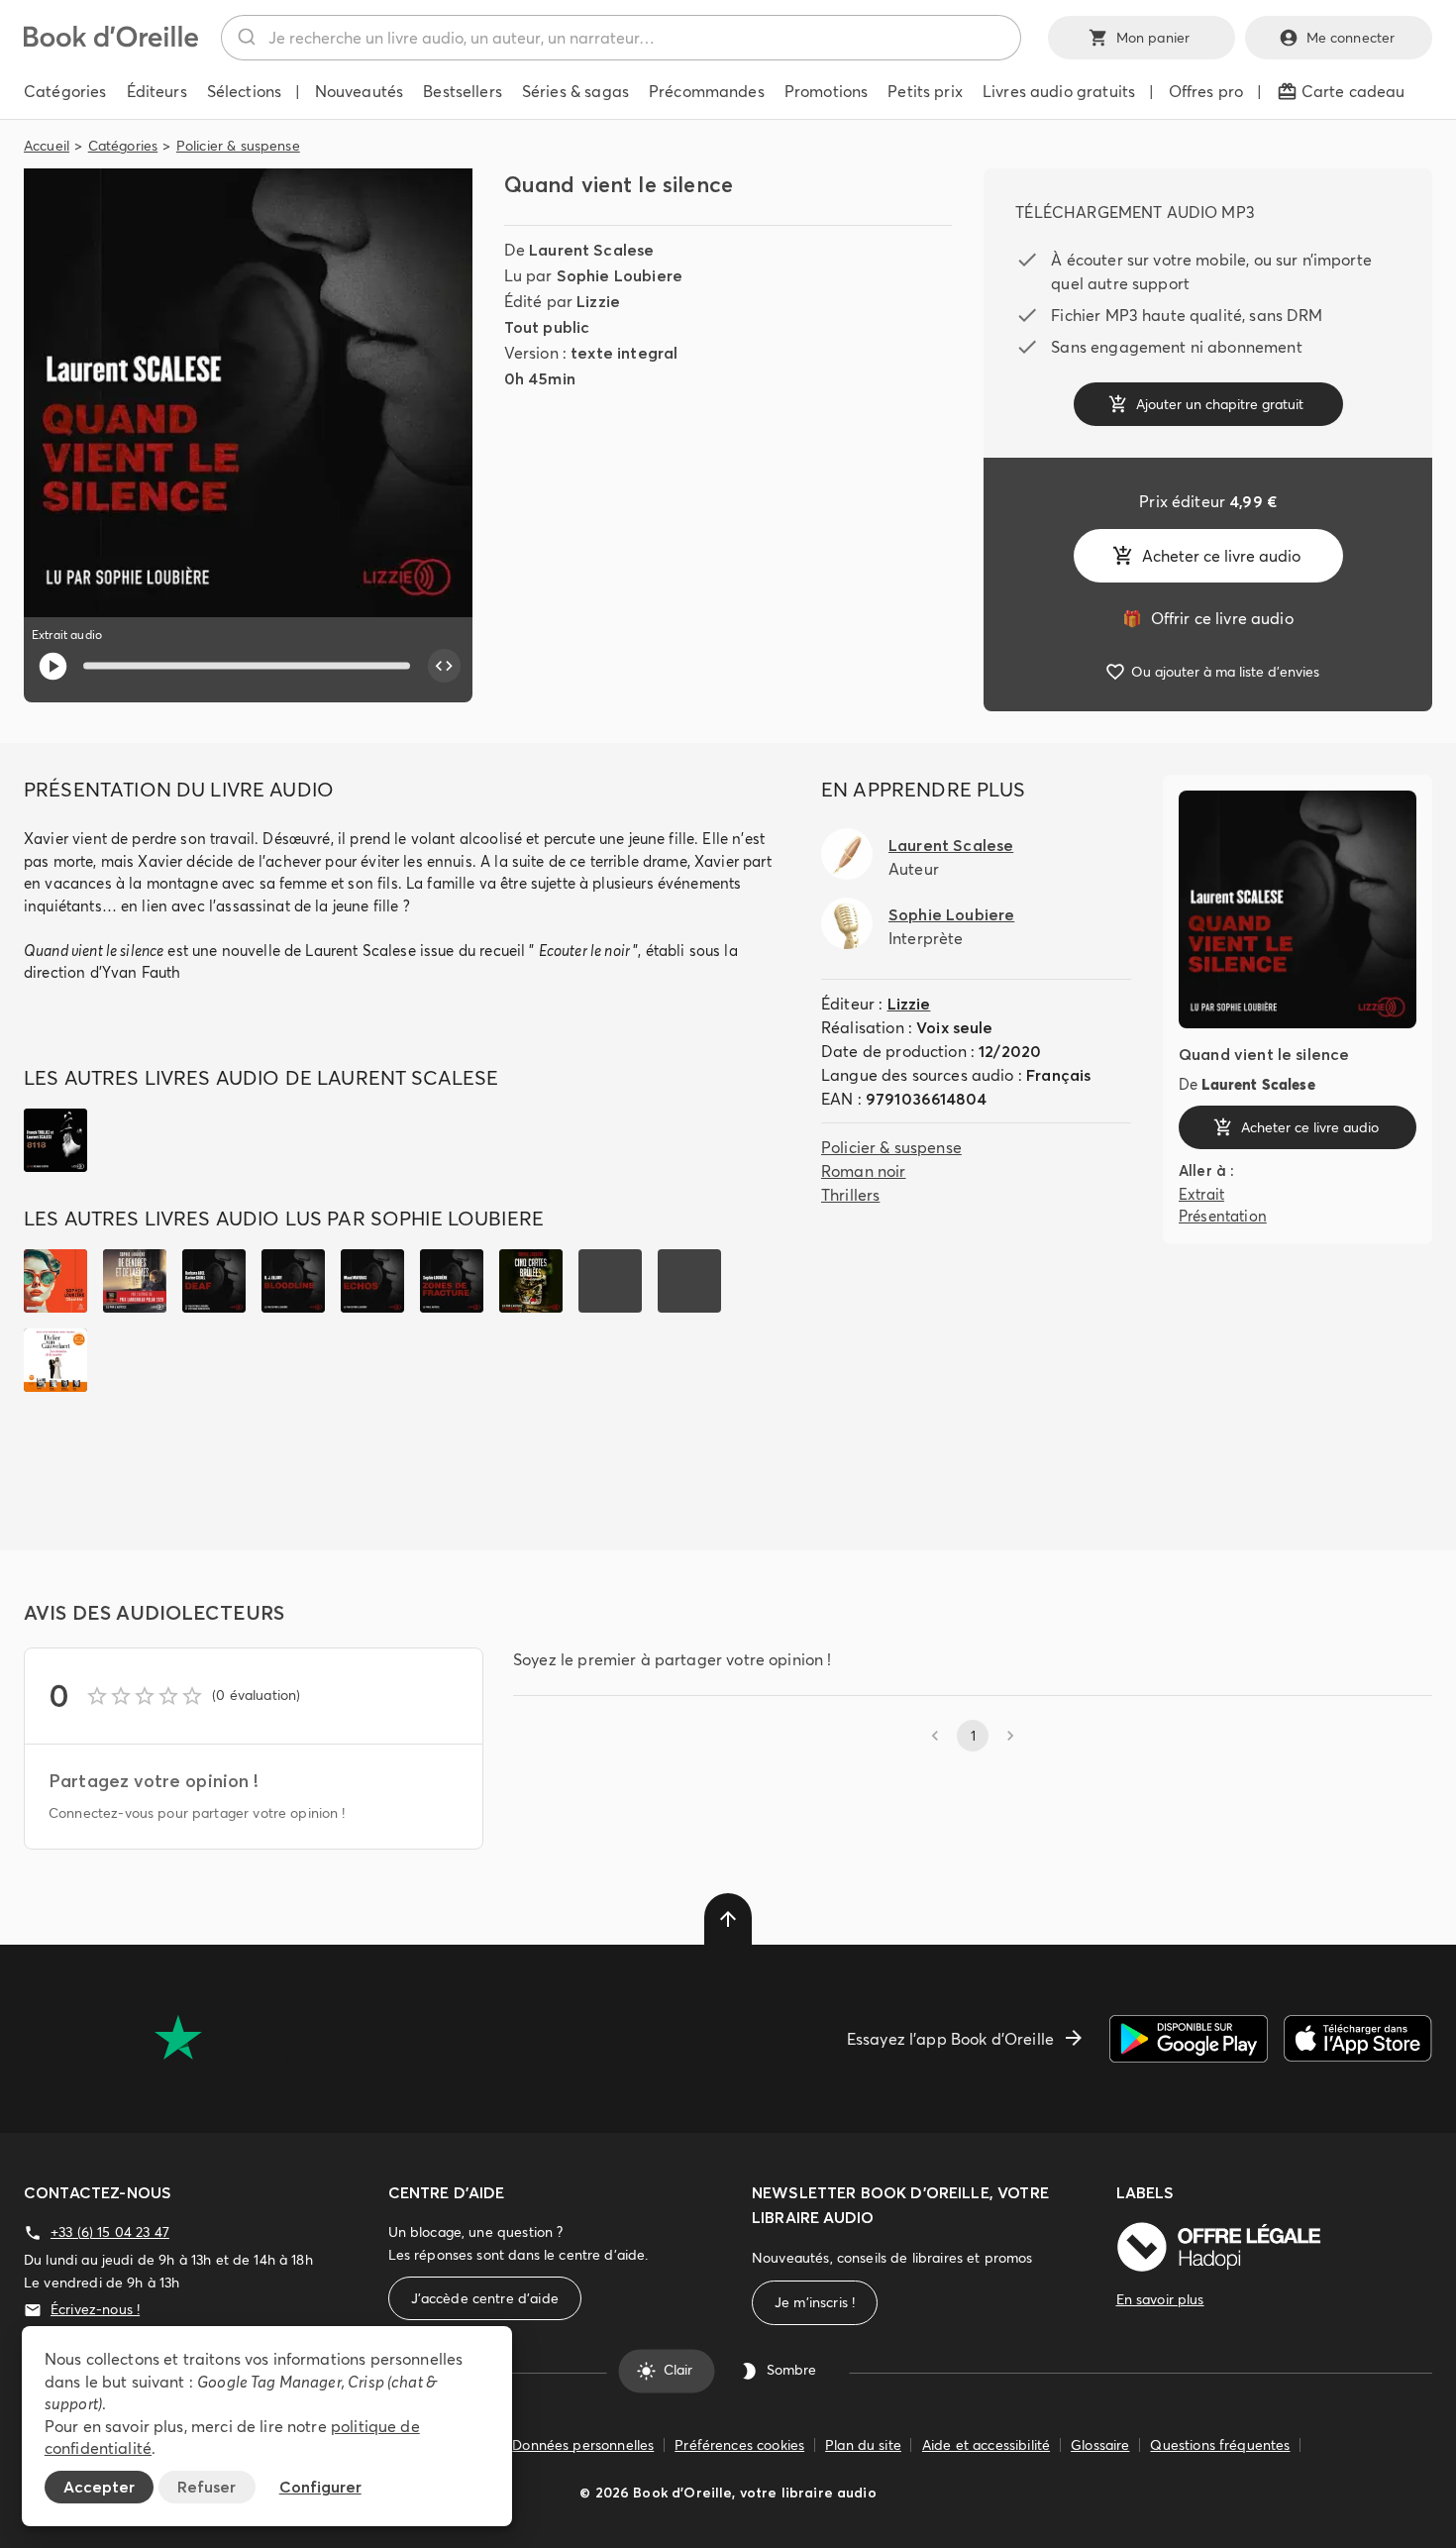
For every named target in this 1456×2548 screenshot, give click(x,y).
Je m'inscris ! (815, 2302)
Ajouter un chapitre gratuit (1220, 404)
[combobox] (621, 38)
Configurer (320, 2487)
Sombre (791, 2371)
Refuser (207, 2487)
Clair (678, 2371)
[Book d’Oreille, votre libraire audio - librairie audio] (111, 42)
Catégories (123, 146)
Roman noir (864, 1171)
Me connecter (1351, 38)
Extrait (1201, 1194)
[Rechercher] (245, 38)
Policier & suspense (238, 146)
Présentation (1223, 1216)
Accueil (47, 146)
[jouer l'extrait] (53, 666)
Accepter (99, 2487)
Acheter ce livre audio (1221, 556)
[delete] (728, 1919)
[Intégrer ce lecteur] (445, 666)
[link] (1207, 618)
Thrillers (850, 1195)
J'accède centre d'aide (485, 2298)
